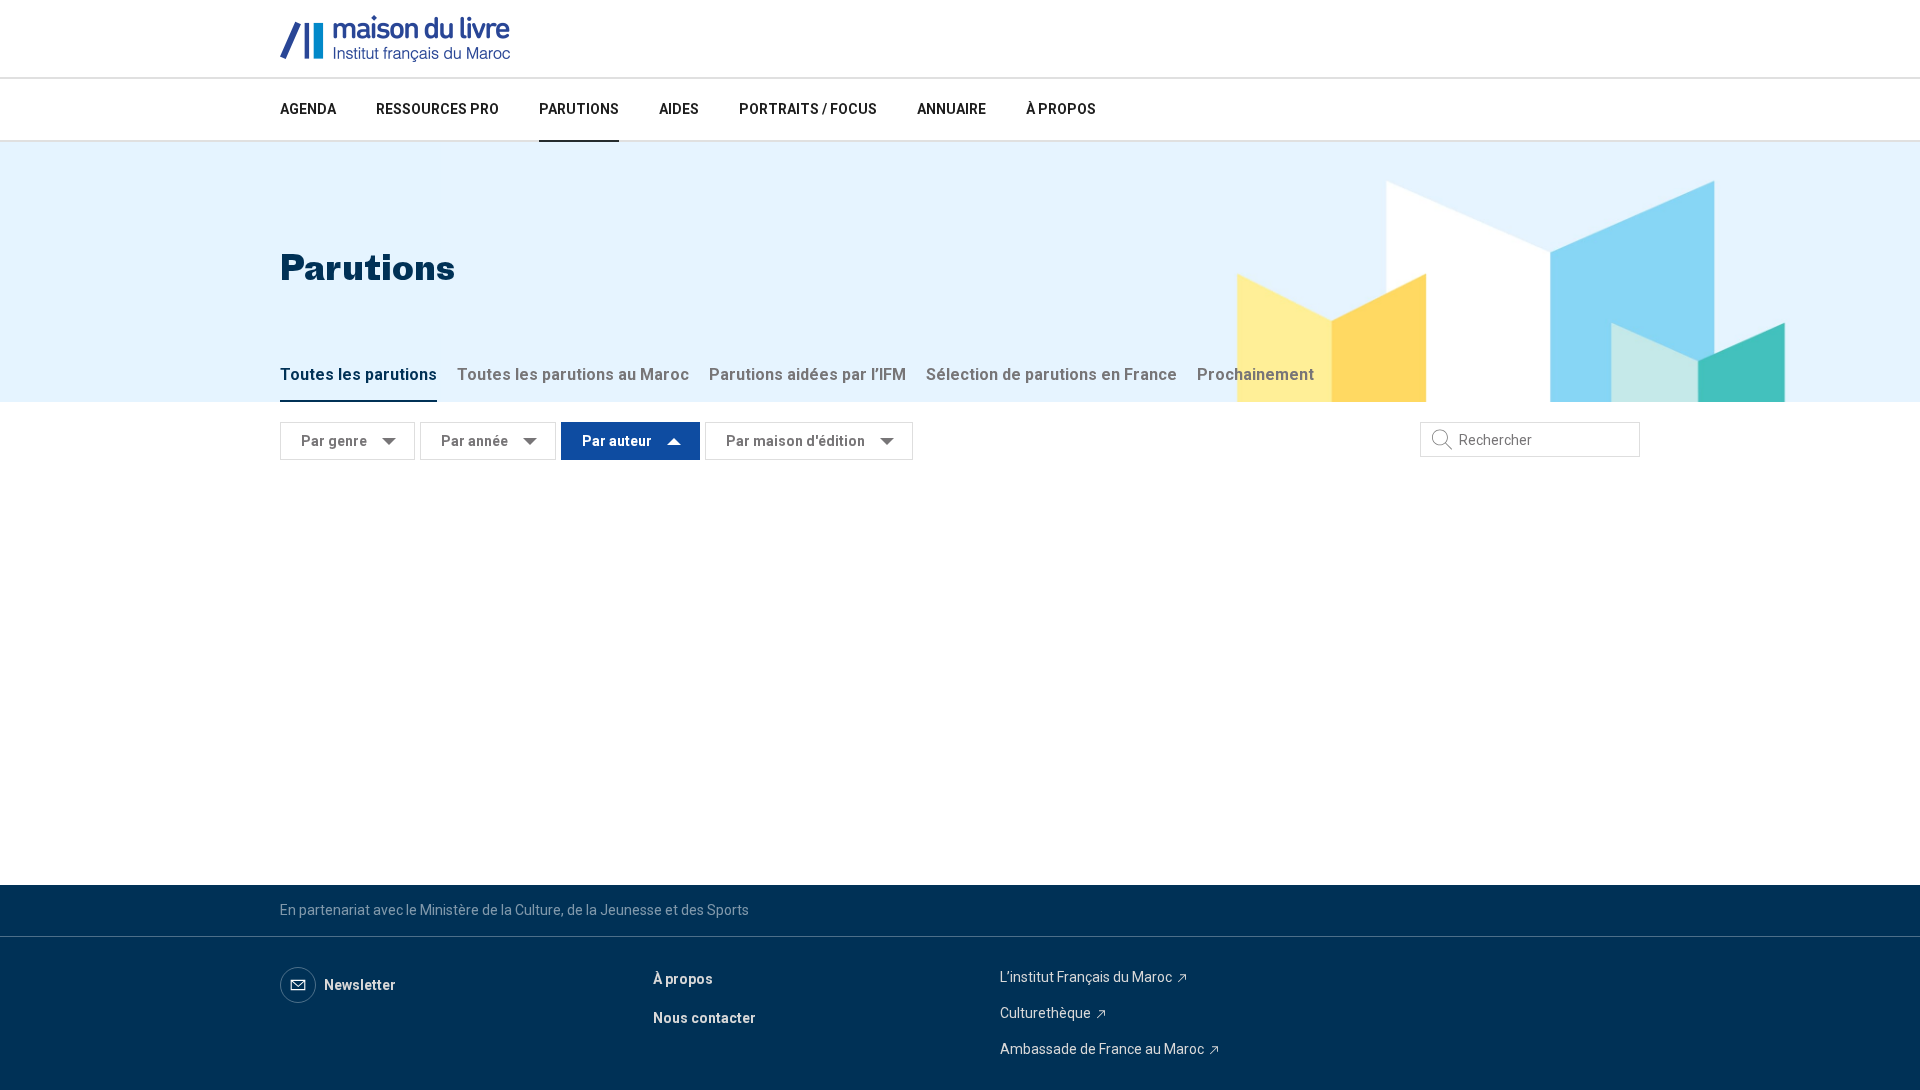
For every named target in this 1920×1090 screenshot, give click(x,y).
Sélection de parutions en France (1051, 374)
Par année (474, 441)
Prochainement (1255, 374)
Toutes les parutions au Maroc (573, 374)
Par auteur (617, 441)
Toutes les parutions (358, 374)
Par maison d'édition (795, 441)
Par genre (334, 441)
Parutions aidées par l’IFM (807, 374)
